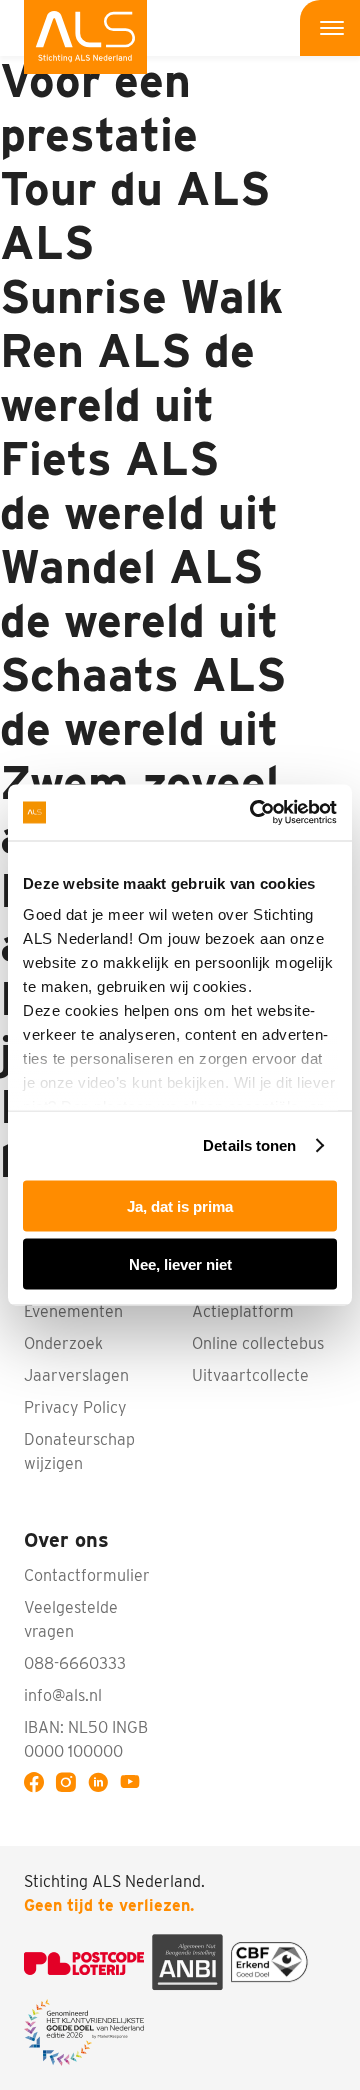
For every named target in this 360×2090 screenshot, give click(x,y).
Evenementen (73, 1311)
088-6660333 (75, 1663)
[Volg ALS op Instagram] (70, 1785)
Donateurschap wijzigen (79, 1451)
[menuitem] (85, 37)
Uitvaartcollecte (250, 1375)
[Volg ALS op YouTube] (134, 1785)
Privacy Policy (75, 1407)
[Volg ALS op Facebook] (38, 1785)
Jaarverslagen (76, 1375)
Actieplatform (243, 1311)
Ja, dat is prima (180, 1205)
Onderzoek (63, 1343)
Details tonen (249, 1145)
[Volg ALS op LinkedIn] (102, 1785)
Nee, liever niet (180, 1264)
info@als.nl (63, 1695)
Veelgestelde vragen (71, 1619)
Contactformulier (87, 1575)
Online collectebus (258, 1343)
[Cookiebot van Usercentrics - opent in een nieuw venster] (254, 813)
